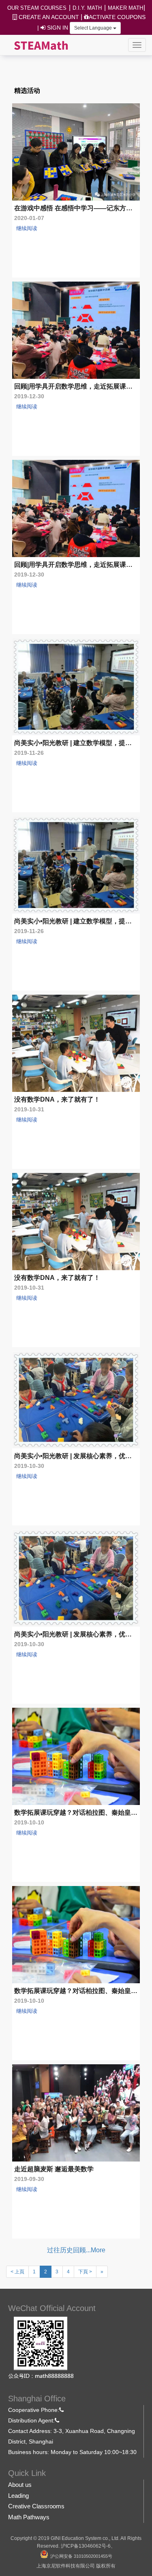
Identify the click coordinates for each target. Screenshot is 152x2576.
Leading (18, 2496)
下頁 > (85, 2272)
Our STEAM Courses (37, 8)
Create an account (48, 17)
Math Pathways (29, 2517)
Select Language (94, 28)
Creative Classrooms (36, 2506)
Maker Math (125, 8)
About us (20, 2485)
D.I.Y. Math (87, 8)
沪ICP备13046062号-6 (86, 2546)
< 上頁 (17, 2272)
